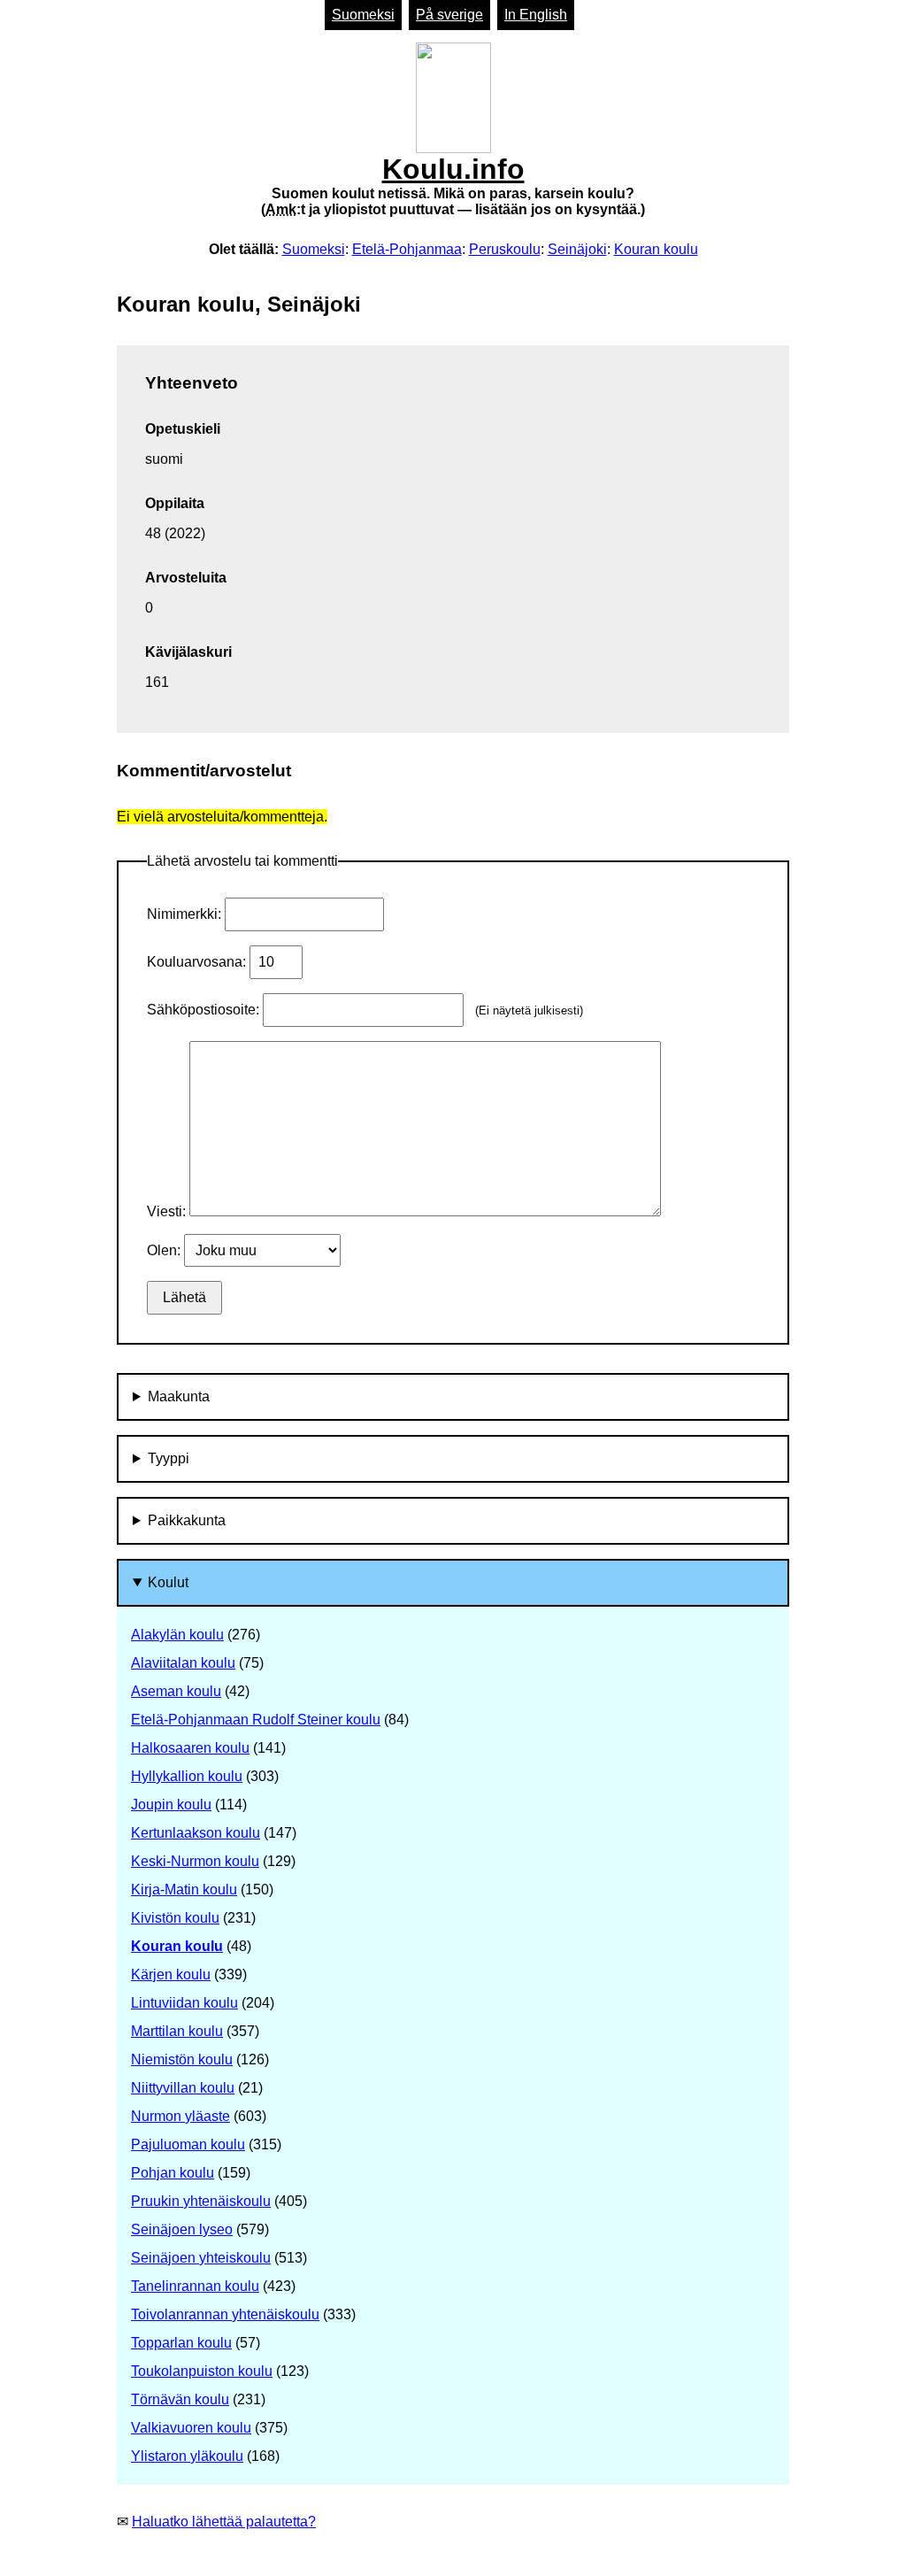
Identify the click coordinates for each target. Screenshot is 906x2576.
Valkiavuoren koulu (191, 2428)
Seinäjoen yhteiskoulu (201, 2258)
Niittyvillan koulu (183, 2088)
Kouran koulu (656, 249)
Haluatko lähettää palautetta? (224, 2522)
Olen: (165, 1250)
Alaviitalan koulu (183, 1663)
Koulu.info (453, 185)
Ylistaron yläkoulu (187, 2456)
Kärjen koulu (171, 1974)
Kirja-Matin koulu (184, 1890)
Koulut (168, 1582)
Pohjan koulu (173, 2173)
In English (536, 15)
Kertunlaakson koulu (196, 1833)
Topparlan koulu (181, 2343)
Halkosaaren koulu (190, 1748)
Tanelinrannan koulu (195, 2286)
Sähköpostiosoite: (205, 1010)
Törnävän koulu (180, 2399)
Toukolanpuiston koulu (202, 2371)
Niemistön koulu (182, 2059)
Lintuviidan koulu (184, 2003)
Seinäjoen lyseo (182, 2229)
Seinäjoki (577, 249)
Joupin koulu (171, 1805)
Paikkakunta (187, 1520)
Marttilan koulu (177, 2031)
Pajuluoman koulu (188, 2144)
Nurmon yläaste (180, 2116)
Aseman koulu (176, 1691)
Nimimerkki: (186, 914)
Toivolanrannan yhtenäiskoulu (225, 2314)
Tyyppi (169, 1458)
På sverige (449, 15)
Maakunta (179, 1396)
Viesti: (168, 1211)
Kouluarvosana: (198, 962)
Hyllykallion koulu (187, 1776)
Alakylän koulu (177, 1635)
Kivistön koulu (175, 1918)
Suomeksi (363, 15)
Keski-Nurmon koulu (195, 1861)
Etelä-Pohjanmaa (407, 249)
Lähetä (184, 1297)
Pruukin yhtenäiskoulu (201, 2201)
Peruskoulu (505, 249)
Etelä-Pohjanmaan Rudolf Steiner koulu (256, 1720)
